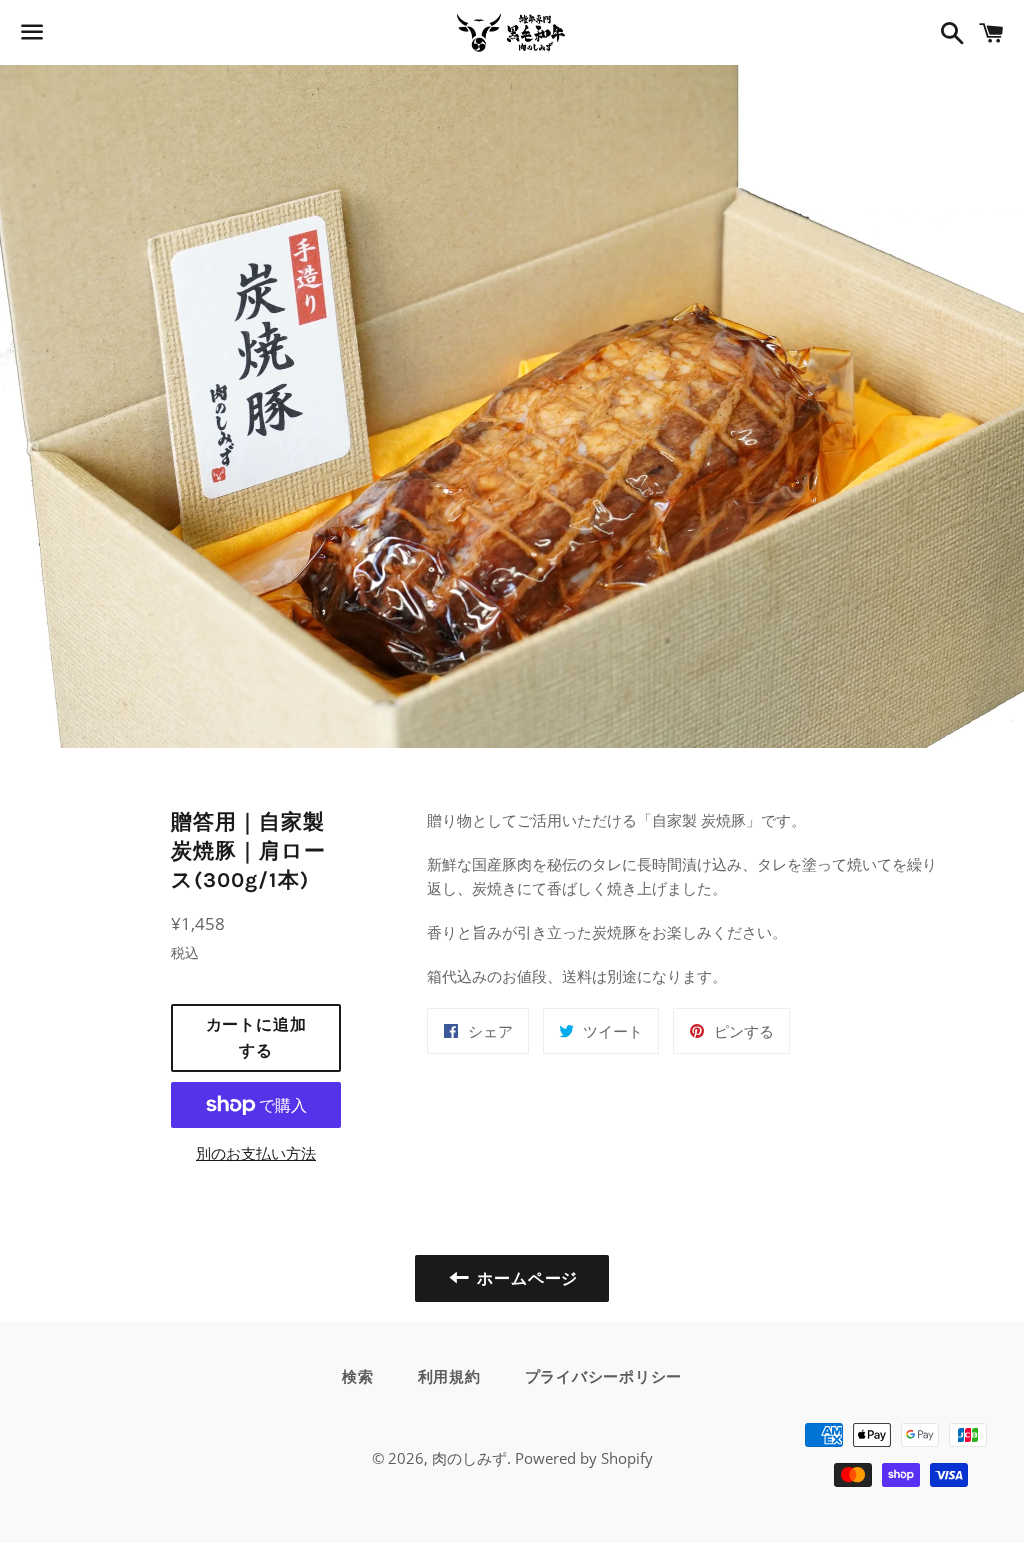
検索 (358, 1377)
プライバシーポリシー (604, 1377)
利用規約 (449, 1377)
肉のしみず (469, 1458)
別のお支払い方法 (256, 1153)
